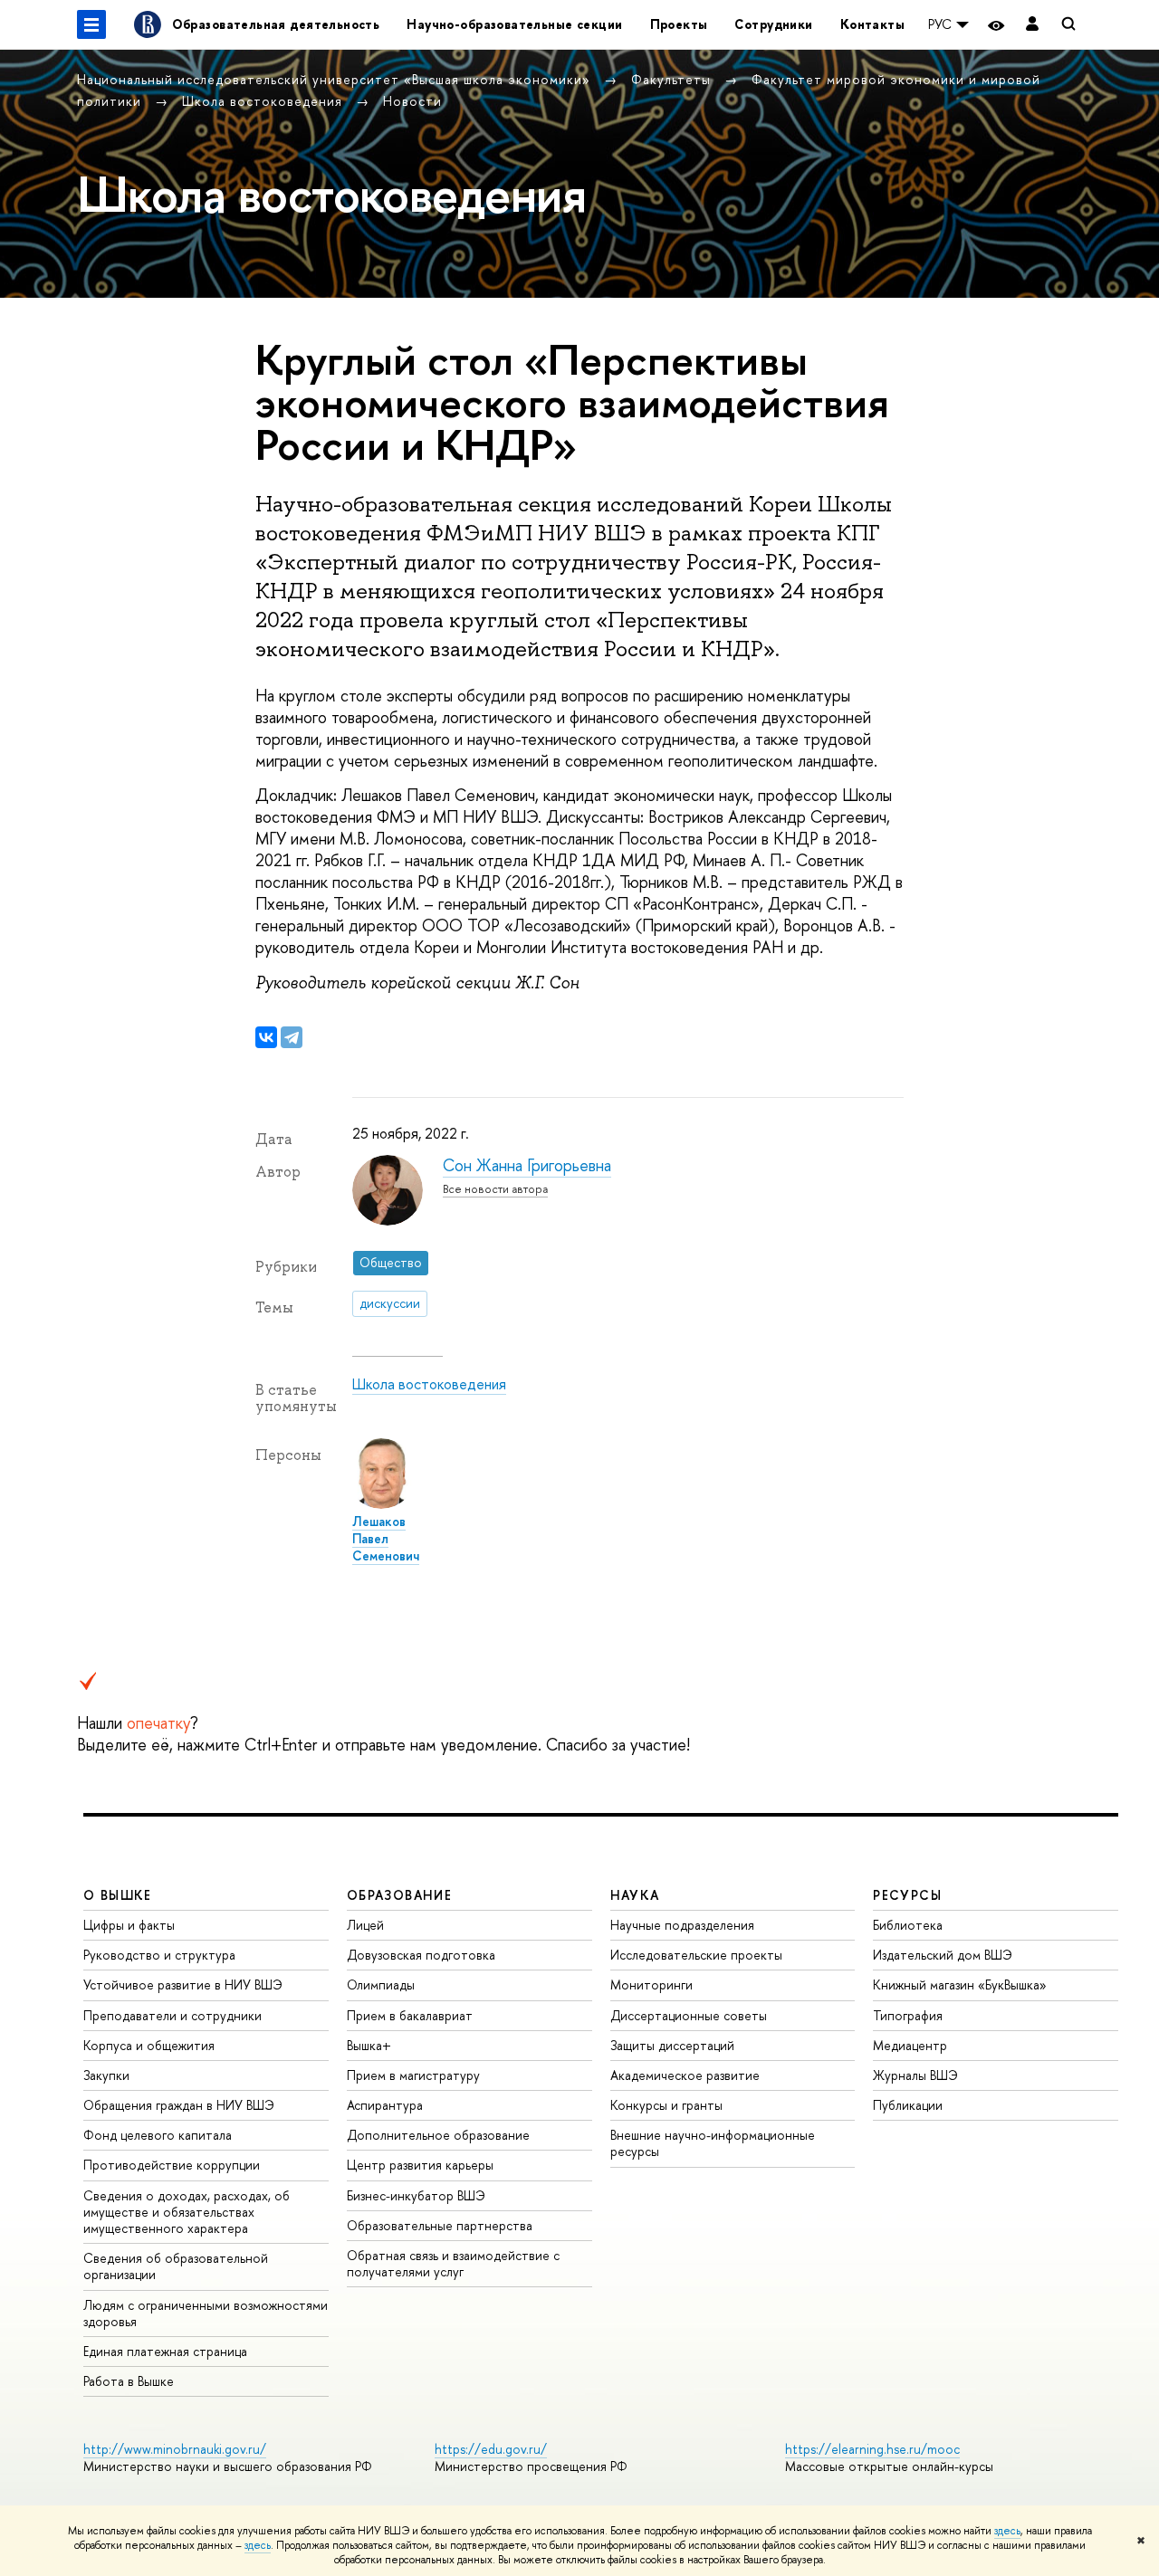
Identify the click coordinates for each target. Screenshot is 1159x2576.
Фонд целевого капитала (158, 2135)
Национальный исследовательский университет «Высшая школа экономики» (336, 79)
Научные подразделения (682, 1925)
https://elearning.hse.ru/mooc (872, 2449)
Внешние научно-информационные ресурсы (713, 2143)
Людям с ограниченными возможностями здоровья (206, 2313)
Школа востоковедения (264, 101)
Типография (908, 2015)
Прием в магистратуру (413, 2075)
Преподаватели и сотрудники (172, 2015)
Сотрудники (773, 24)
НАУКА (635, 1895)
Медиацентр (910, 2045)
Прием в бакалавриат (410, 2015)
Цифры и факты (129, 1925)
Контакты (872, 24)
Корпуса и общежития (149, 2045)
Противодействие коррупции (172, 2165)
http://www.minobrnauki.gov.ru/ (175, 2449)
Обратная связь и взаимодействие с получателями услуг (453, 2263)
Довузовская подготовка (421, 1955)
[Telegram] (292, 1037)
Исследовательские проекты (696, 1955)
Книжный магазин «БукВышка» (960, 1984)
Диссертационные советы (689, 2015)
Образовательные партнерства (440, 2225)
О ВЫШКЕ (118, 1895)
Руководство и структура (159, 1955)
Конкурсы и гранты (666, 2105)
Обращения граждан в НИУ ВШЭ (179, 2105)
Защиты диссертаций (672, 2045)
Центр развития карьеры (420, 2165)
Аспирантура (385, 2105)
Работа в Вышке (129, 2381)
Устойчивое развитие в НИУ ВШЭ (183, 1984)
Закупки (106, 2075)
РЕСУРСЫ (907, 1895)
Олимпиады (381, 1984)
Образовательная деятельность (276, 24)
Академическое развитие (685, 2075)
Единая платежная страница (165, 2351)
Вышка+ (369, 2045)
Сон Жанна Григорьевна (527, 1165)
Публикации (908, 2105)
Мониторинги (651, 1984)
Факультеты (673, 79)
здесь (1007, 2531)
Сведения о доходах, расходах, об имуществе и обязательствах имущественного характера (187, 2212)
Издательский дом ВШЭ (943, 1955)
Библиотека (908, 1925)
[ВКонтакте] (266, 1037)
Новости (412, 101)
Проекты (679, 24)
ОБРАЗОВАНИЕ (399, 1895)
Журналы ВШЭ (915, 2075)
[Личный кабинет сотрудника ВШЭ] (1032, 25)
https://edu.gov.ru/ (491, 2449)
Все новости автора (495, 1189)
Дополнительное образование (438, 2135)
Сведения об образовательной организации (176, 2266)
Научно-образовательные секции (514, 24)
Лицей (365, 1925)
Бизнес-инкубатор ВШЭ (416, 2195)
